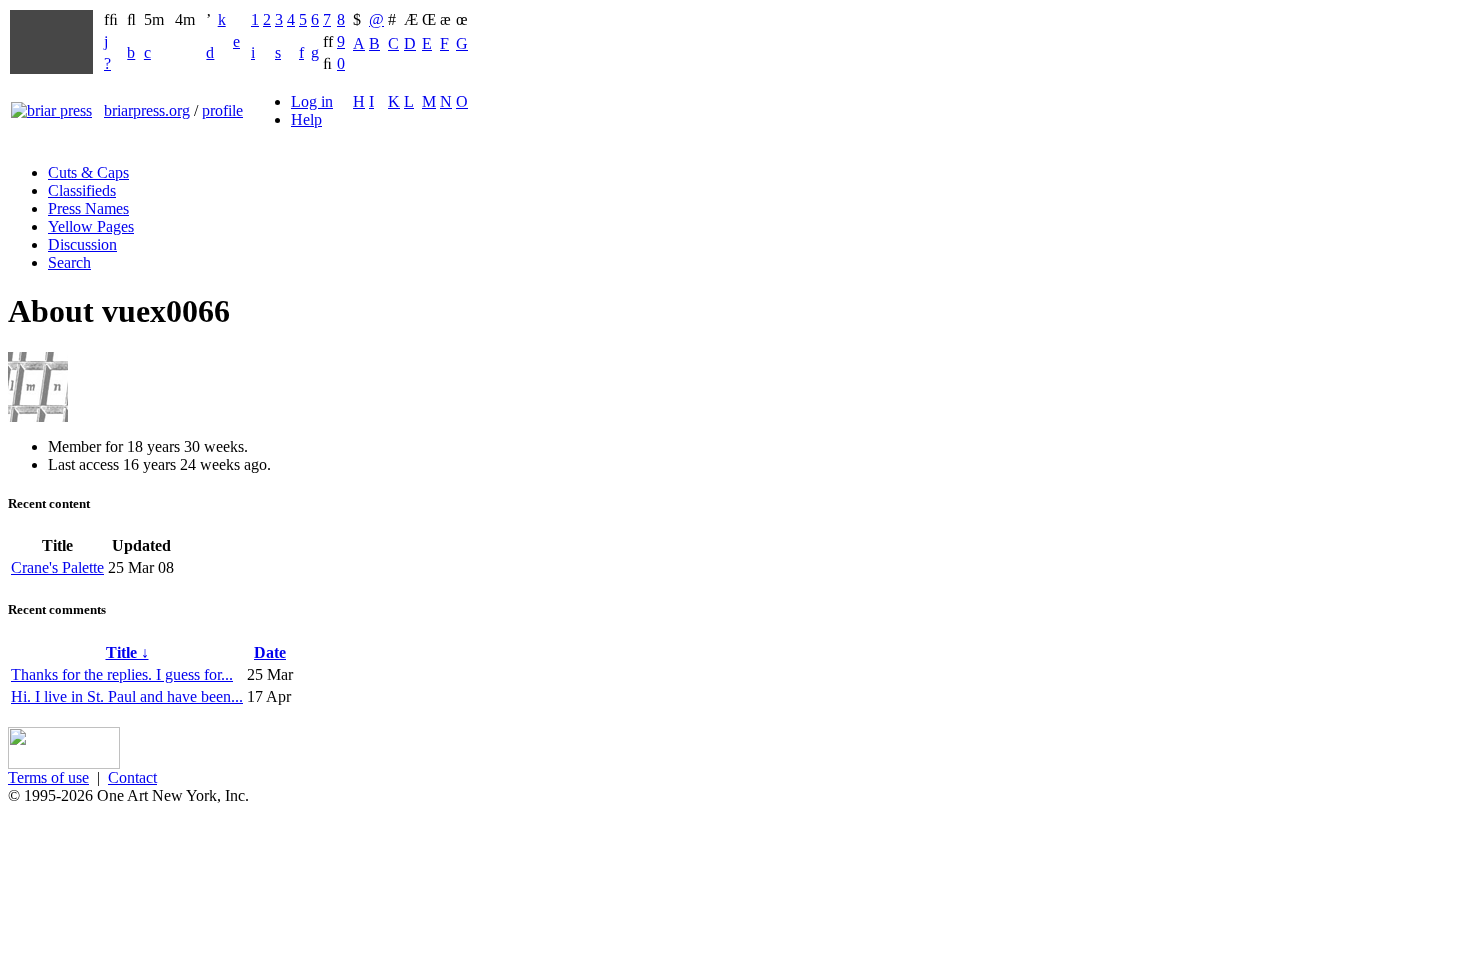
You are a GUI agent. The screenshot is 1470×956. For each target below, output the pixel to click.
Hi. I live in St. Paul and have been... (127, 696)
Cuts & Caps (88, 172)
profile (222, 110)
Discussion (82, 244)
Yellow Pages (91, 226)
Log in (312, 101)
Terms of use (48, 777)
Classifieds (82, 190)
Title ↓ (127, 652)
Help (306, 119)
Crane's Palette (57, 567)
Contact (132, 777)
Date (270, 652)
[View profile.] (38, 416)
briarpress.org (147, 110)
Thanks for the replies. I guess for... (122, 674)
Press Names (88, 208)
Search (69, 262)
